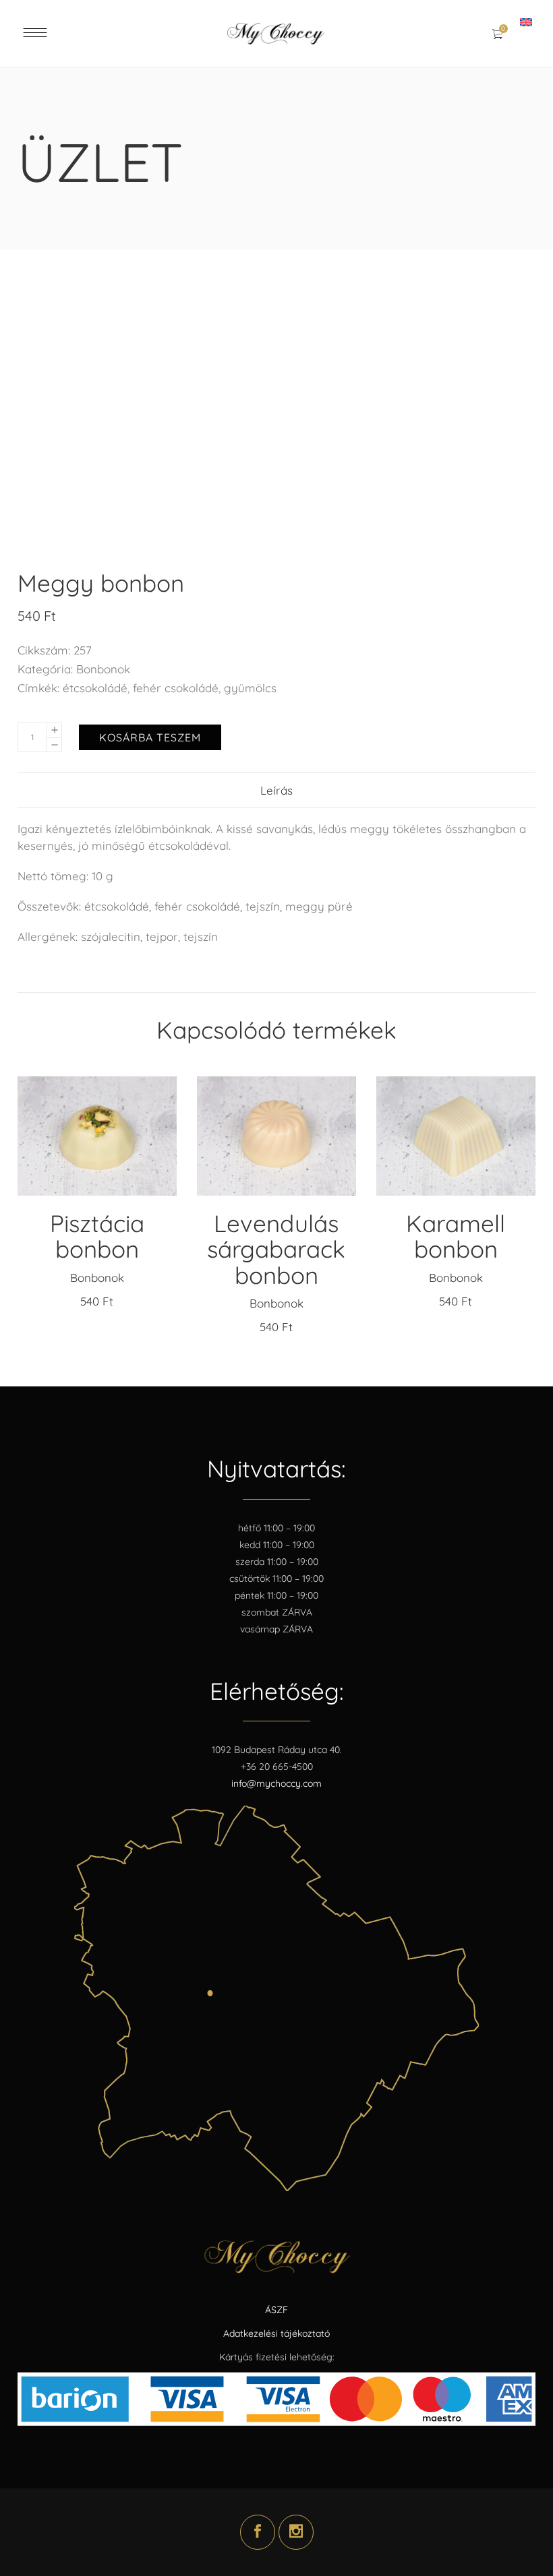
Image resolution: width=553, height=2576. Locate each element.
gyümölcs (250, 688)
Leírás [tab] (276, 790)
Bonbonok (103, 669)
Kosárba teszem (150, 737)
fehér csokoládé (176, 688)
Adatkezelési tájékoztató (276, 2333)
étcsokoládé (95, 688)
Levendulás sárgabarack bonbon (276, 1249)
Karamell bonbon (456, 1236)
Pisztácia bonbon (97, 1236)
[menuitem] (528, 22)
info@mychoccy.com (276, 1783)
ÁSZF (276, 2310)
